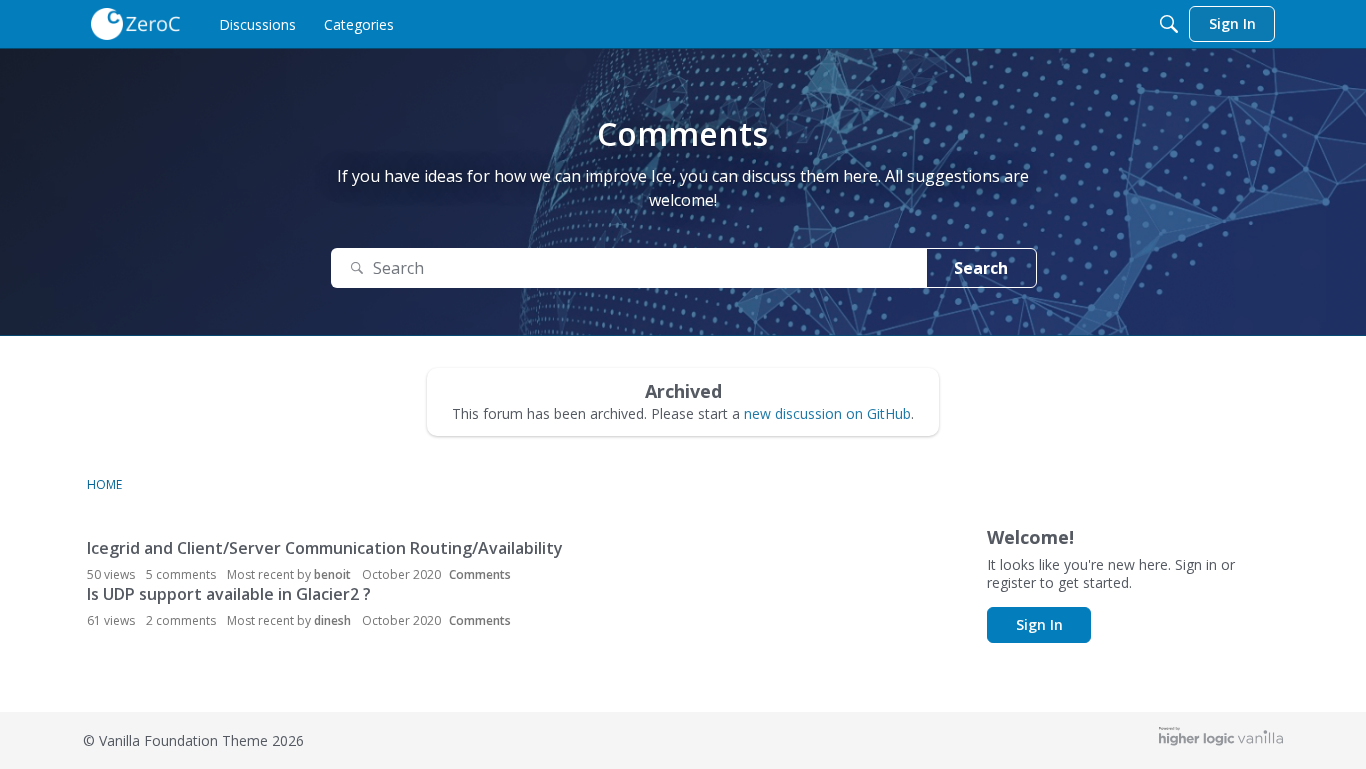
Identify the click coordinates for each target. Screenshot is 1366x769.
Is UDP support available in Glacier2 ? (229, 594)
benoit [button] (332, 574)
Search (981, 268)
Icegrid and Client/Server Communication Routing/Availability (325, 548)
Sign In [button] (1039, 624)
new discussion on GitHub (827, 413)
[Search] (1169, 24)
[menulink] (257, 24)
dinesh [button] (332, 620)
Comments (480, 574)
